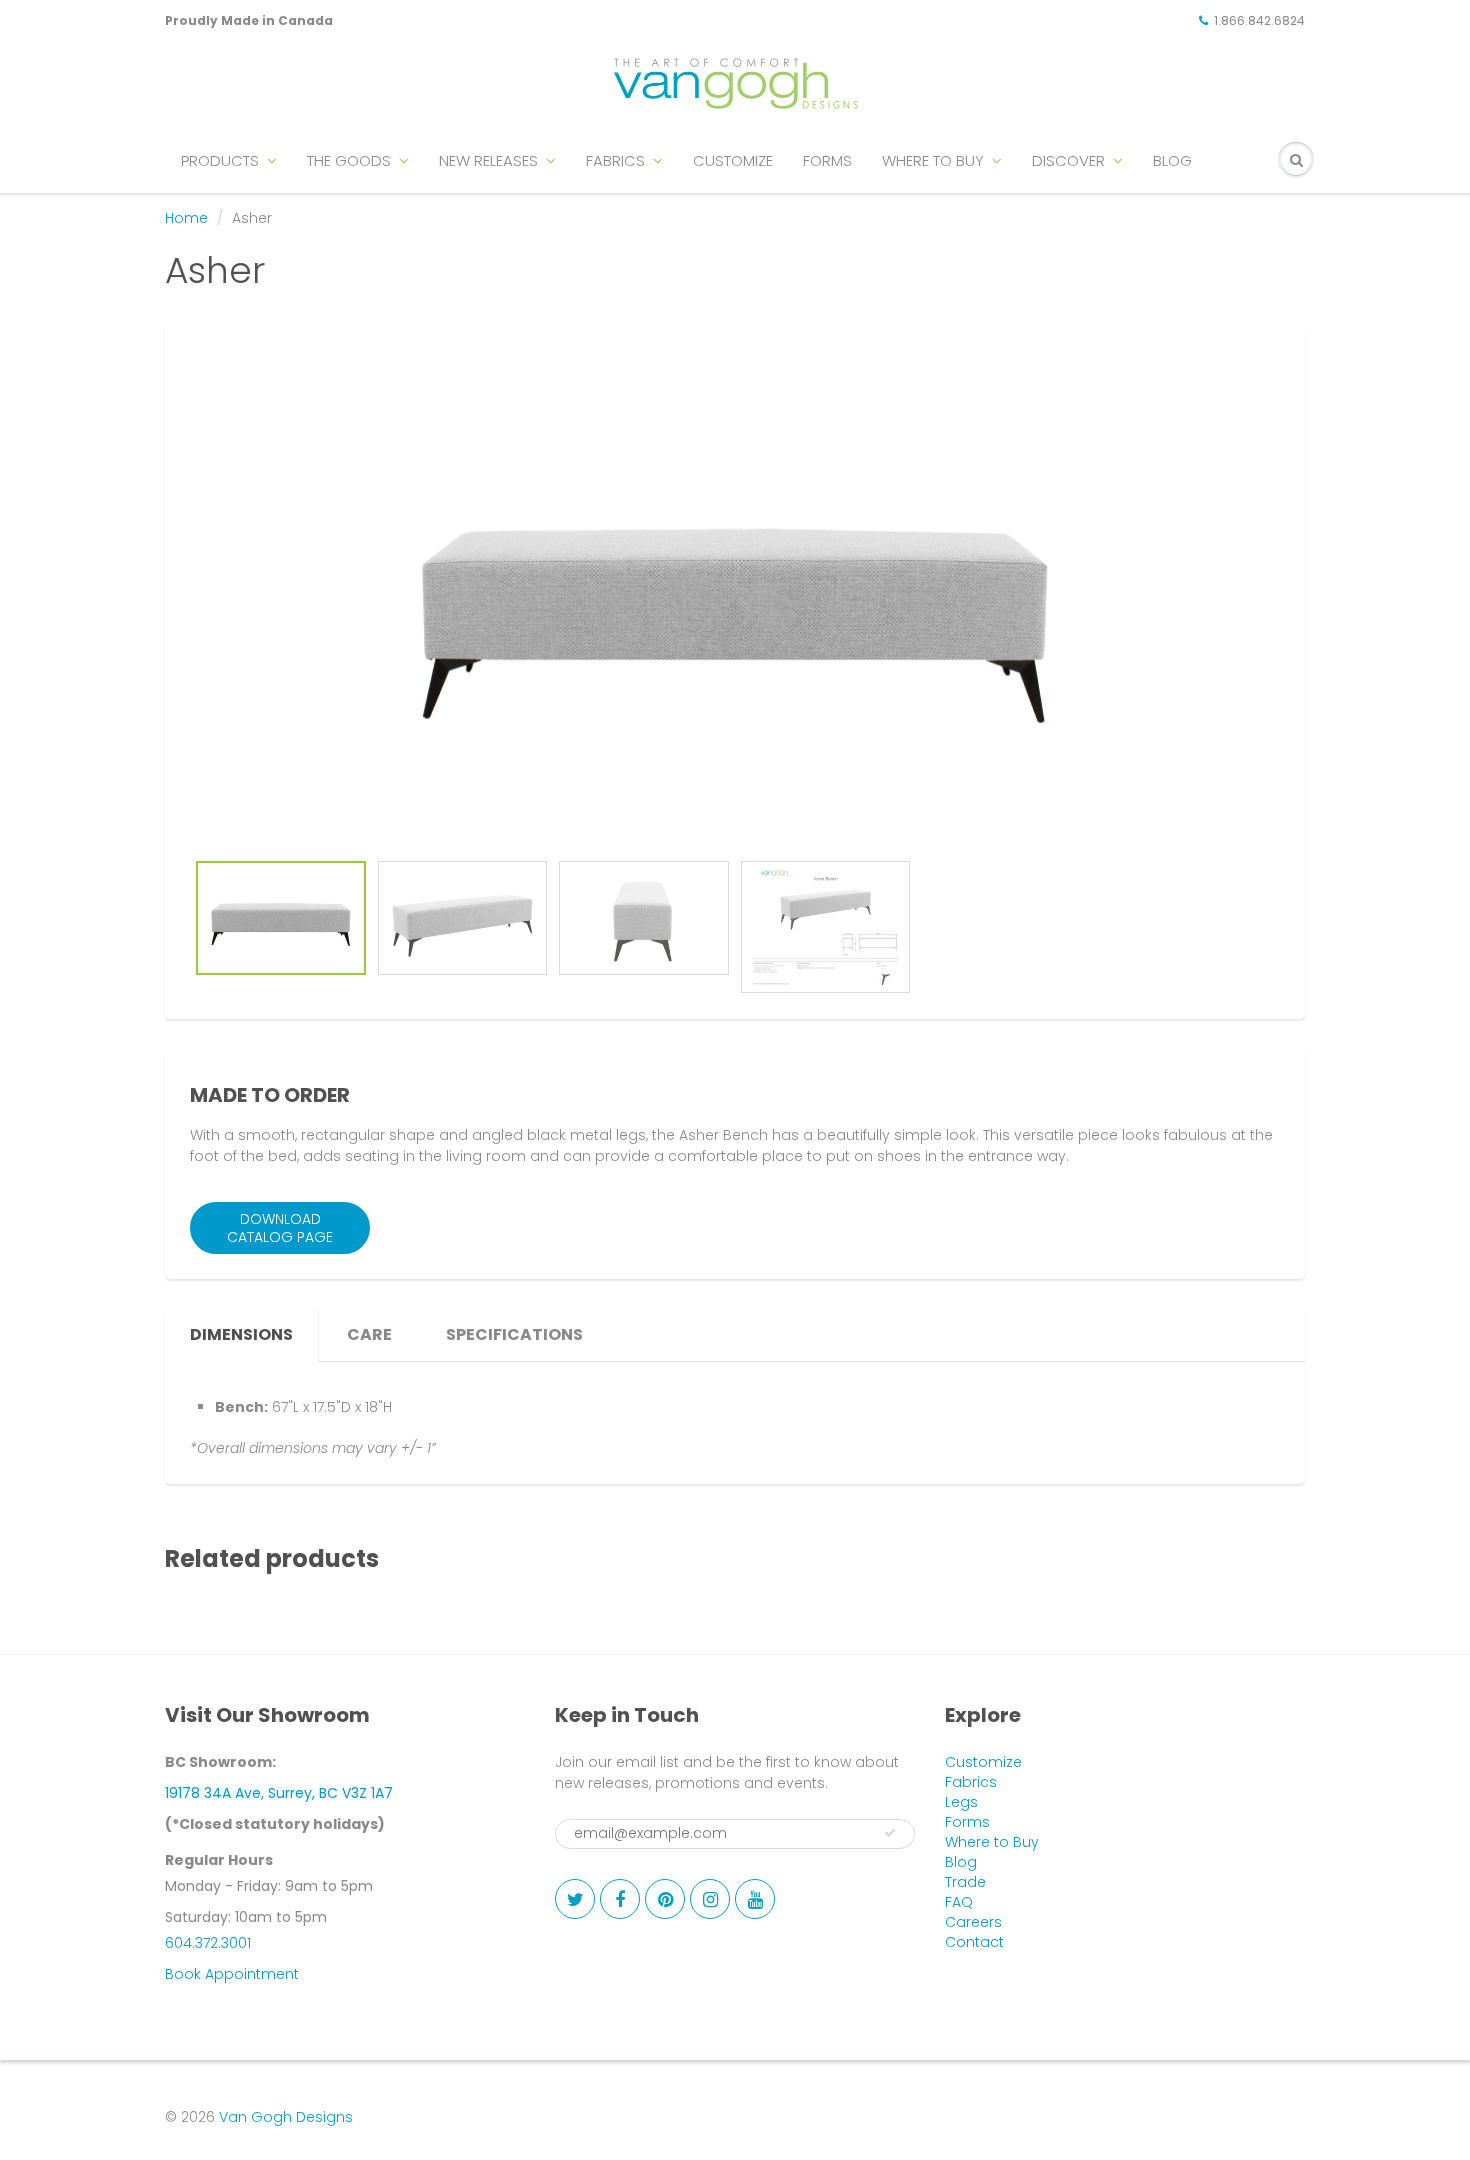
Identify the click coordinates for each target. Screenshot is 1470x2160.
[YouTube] (755, 1899)
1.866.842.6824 (1259, 20)
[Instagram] (710, 1899)
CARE (369, 1334)
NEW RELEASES (488, 160)
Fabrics (971, 1782)
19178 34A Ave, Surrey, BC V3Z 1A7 (279, 1793)
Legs (961, 1802)
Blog (961, 1862)
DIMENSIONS (241, 1334)
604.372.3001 (208, 1943)
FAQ (959, 1902)
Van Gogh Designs (286, 2117)
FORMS (827, 160)
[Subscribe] (890, 1833)
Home (186, 218)
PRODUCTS (220, 160)
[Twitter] (575, 1899)
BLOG (1172, 160)
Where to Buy (992, 1842)
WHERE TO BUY (933, 160)
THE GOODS (349, 160)
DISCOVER (1068, 160)
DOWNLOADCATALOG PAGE (280, 1228)
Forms (967, 1822)
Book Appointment (232, 1974)
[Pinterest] (665, 1899)
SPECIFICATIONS (514, 1334)
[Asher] (735, 596)
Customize (983, 1762)
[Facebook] (620, 1899)
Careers (973, 1922)
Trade (965, 1882)
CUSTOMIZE (733, 160)
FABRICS (615, 160)
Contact (974, 1942)
